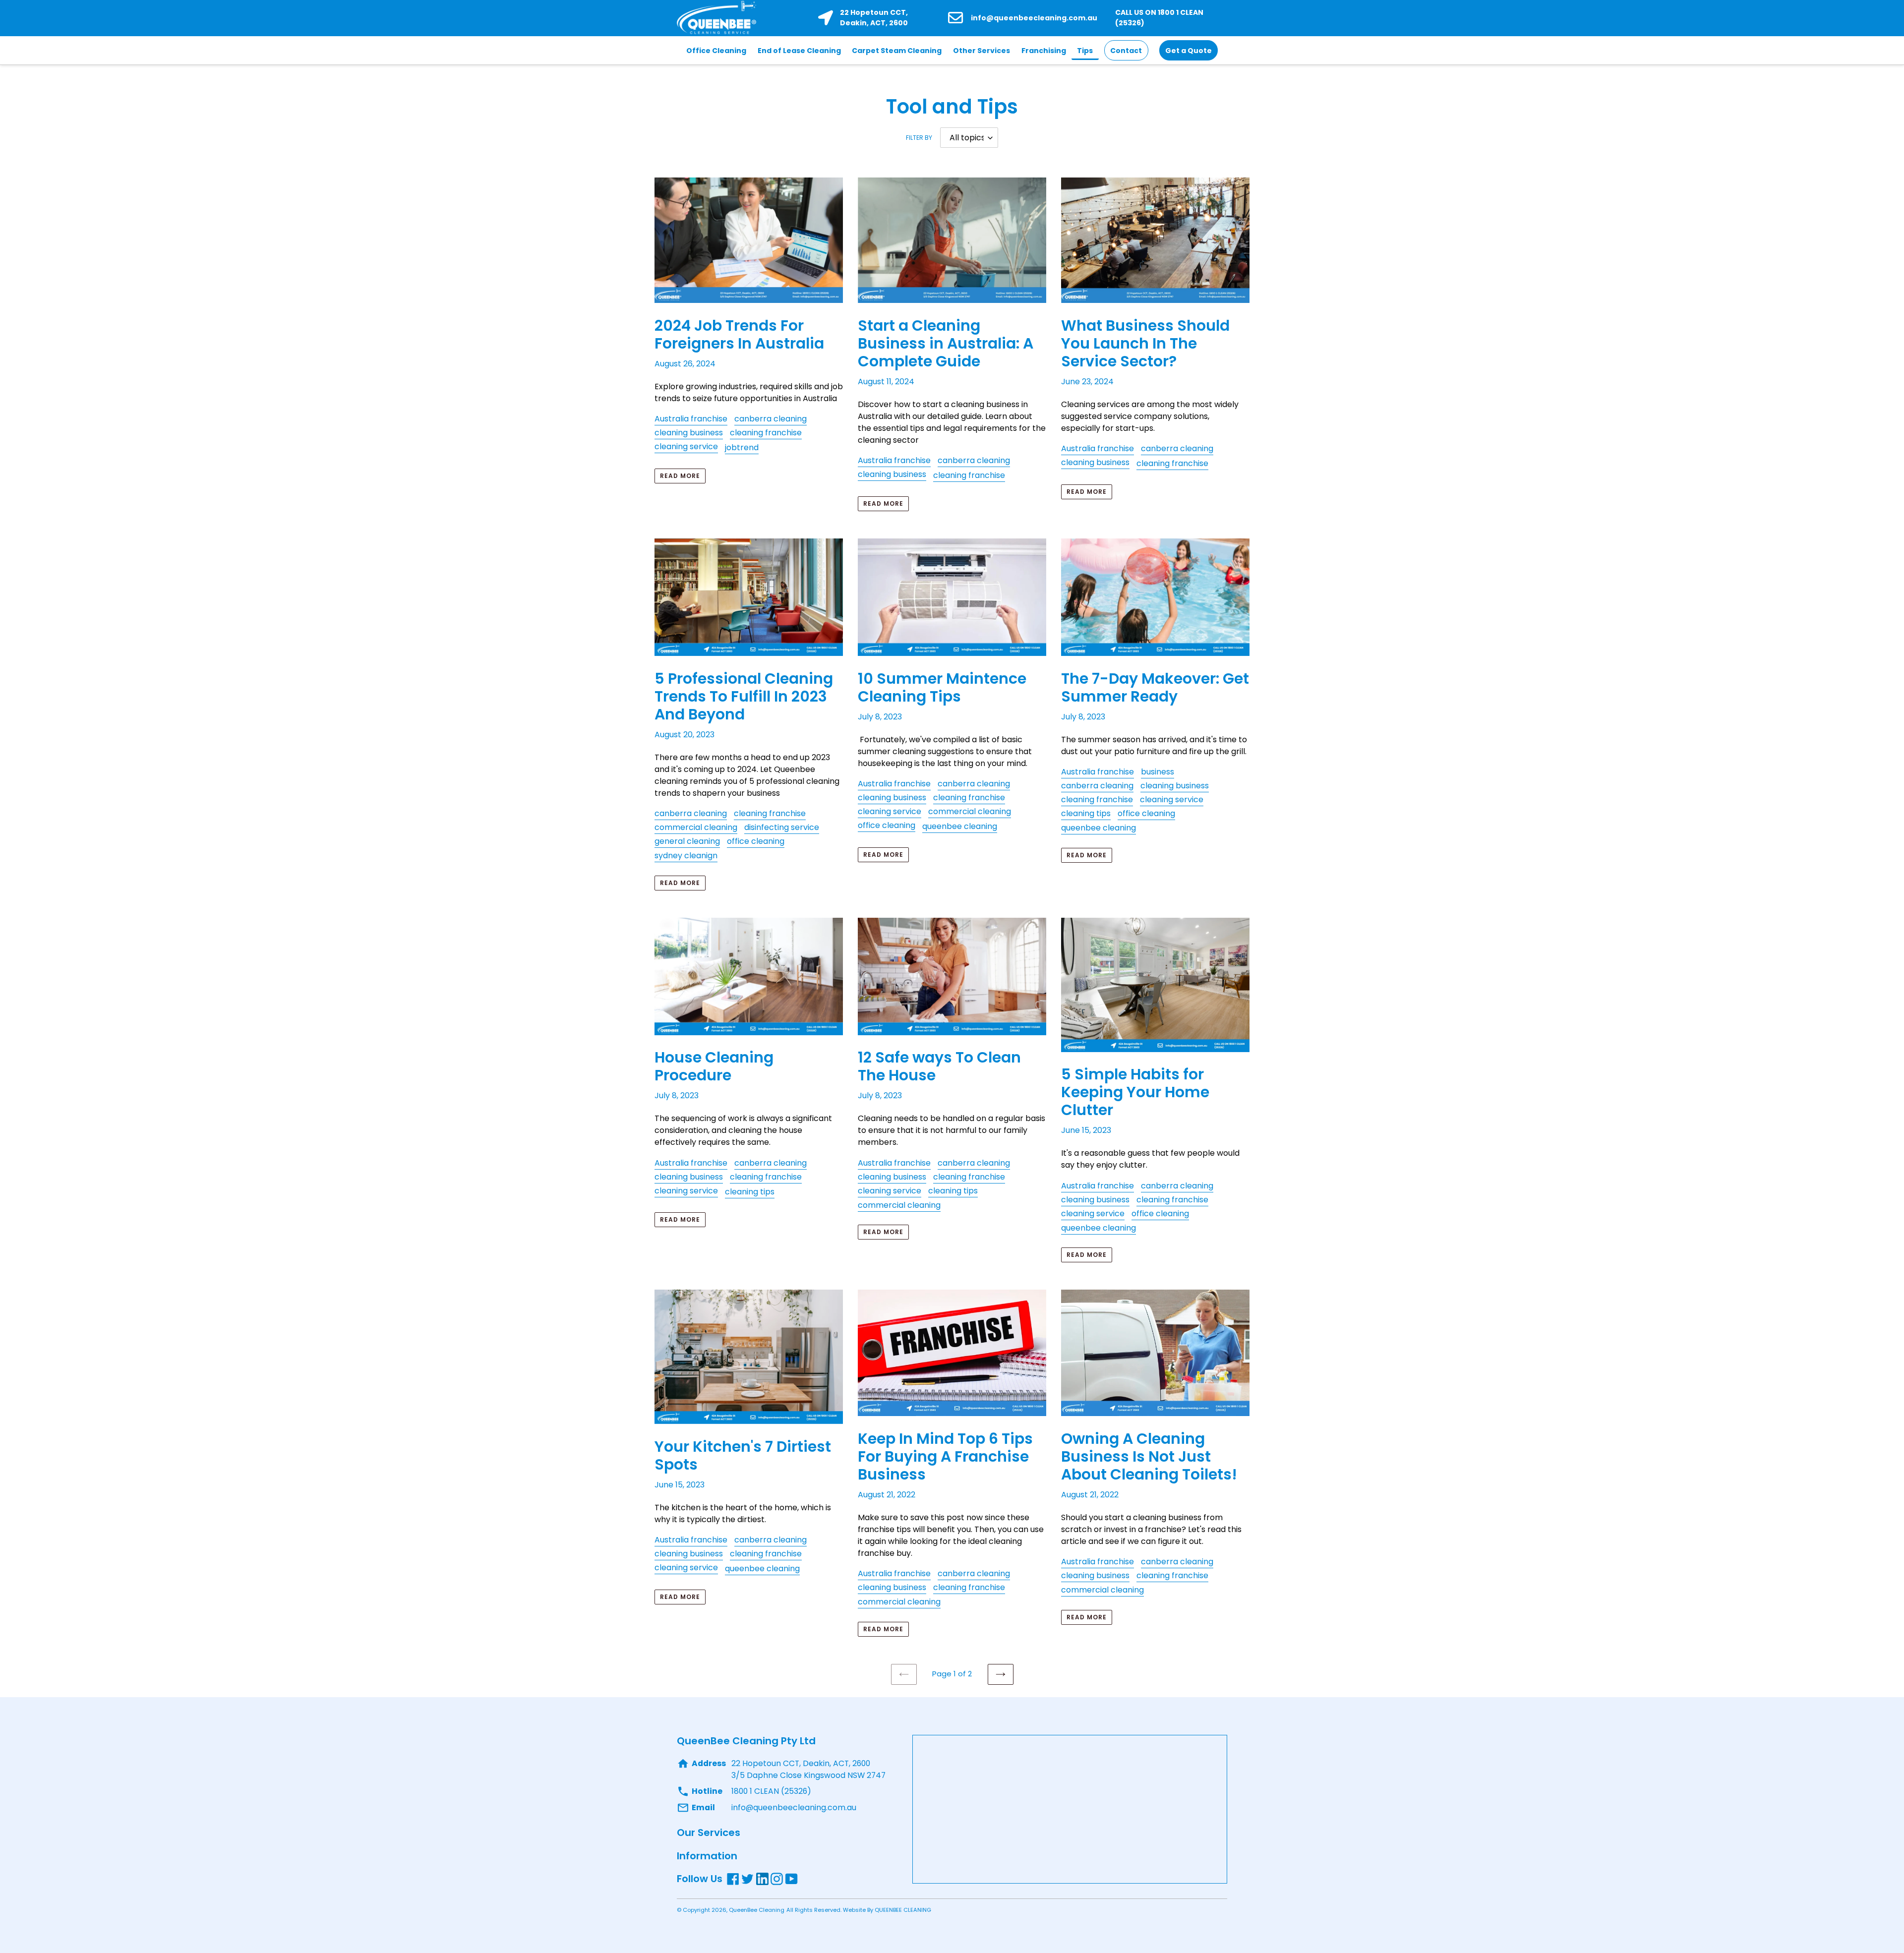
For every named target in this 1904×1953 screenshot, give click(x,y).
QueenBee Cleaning (757, 1910)
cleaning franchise (766, 433)
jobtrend (742, 447)
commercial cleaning (696, 827)
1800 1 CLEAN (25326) (771, 1791)
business (1158, 772)
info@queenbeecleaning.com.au (1034, 18)
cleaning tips (1086, 813)
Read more (680, 476)
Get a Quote (1189, 51)
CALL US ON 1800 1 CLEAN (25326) (1159, 18)
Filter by (919, 138)
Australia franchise (691, 419)
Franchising (1044, 51)
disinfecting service (782, 827)
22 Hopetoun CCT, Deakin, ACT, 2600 (874, 18)
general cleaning (687, 841)
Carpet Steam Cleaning (897, 51)
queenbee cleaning (960, 826)
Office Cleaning (716, 51)
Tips (1085, 51)
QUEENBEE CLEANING (903, 1910)
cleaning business (689, 433)
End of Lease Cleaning (799, 51)
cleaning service (686, 446)
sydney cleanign (686, 856)
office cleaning (756, 841)
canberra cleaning (771, 419)
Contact (1126, 51)
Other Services (982, 51)
